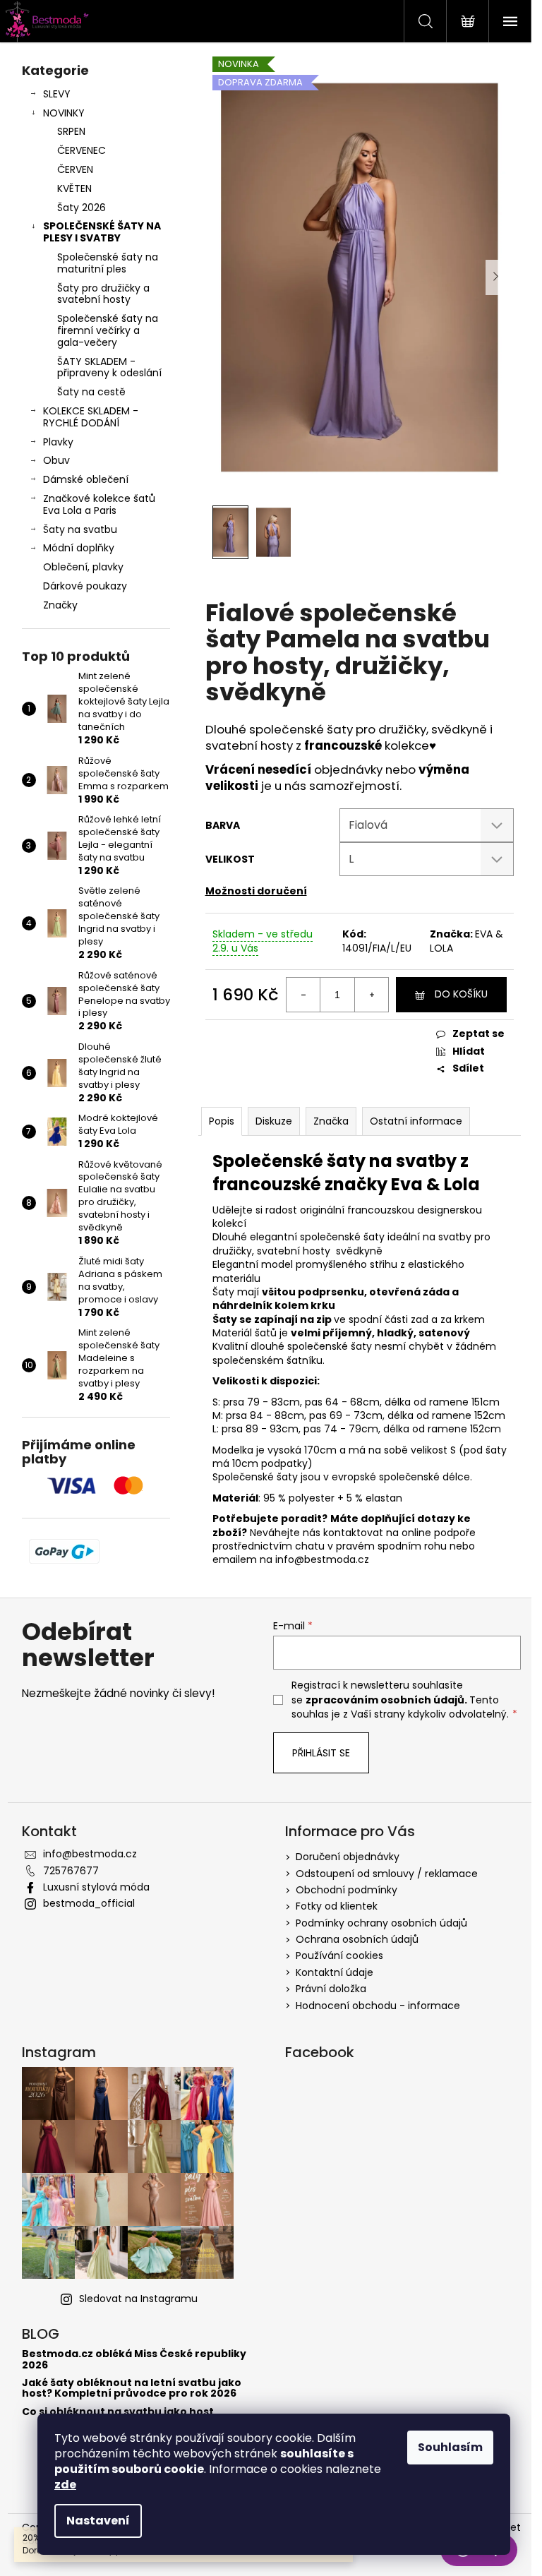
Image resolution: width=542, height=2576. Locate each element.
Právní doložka (331, 1989)
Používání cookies (339, 1955)
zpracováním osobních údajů (385, 1700)
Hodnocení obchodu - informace (378, 2006)
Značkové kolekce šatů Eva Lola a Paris (99, 504)
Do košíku (461, 994)
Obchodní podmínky (347, 1890)
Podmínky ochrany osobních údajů (381, 1923)
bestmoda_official (89, 1903)
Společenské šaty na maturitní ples (108, 263)
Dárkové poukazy (85, 586)
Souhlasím (450, 2447)
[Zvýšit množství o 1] (371, 995)
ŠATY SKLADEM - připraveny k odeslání (109, 367)
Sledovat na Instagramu (138, 2299)
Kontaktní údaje (335, 1972)
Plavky (58, 442)
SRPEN (71, 131)
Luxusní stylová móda (96, 1887)
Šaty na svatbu (80, 529)
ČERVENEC (82, 150)
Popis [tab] (222, 1121)
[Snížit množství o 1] (303, 995)
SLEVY (57, 94)
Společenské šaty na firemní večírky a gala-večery (108, 330)
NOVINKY (64, 113)
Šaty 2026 (82, 208)
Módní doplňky (79, 548)
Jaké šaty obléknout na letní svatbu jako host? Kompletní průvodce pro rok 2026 (132, 2389)
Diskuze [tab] (274, 1121)
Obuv (56, 460)
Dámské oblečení (86, 479)
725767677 (71, 1871)
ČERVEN (75, 169)
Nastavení (98, 2521)
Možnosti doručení (256, 891)
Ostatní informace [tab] (416, 1121)
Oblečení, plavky (83, 567)
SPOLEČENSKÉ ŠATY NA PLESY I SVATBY (102, 232)
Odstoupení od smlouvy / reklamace (387, 1874)
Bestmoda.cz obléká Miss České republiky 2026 (134, 2360)
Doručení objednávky (348, 1857)
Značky (60, 605)
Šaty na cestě (91, 392)
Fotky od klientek (337, 1906)
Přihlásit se (321, 1753)
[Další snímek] (496, 277)
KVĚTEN (74, 188)
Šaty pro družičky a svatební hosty (103, 294)
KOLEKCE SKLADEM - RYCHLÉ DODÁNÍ (91, 417)
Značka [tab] (331, 1121)
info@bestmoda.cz (90, 1854)
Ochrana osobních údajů (357, 1939)
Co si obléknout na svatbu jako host (118, 2412)
